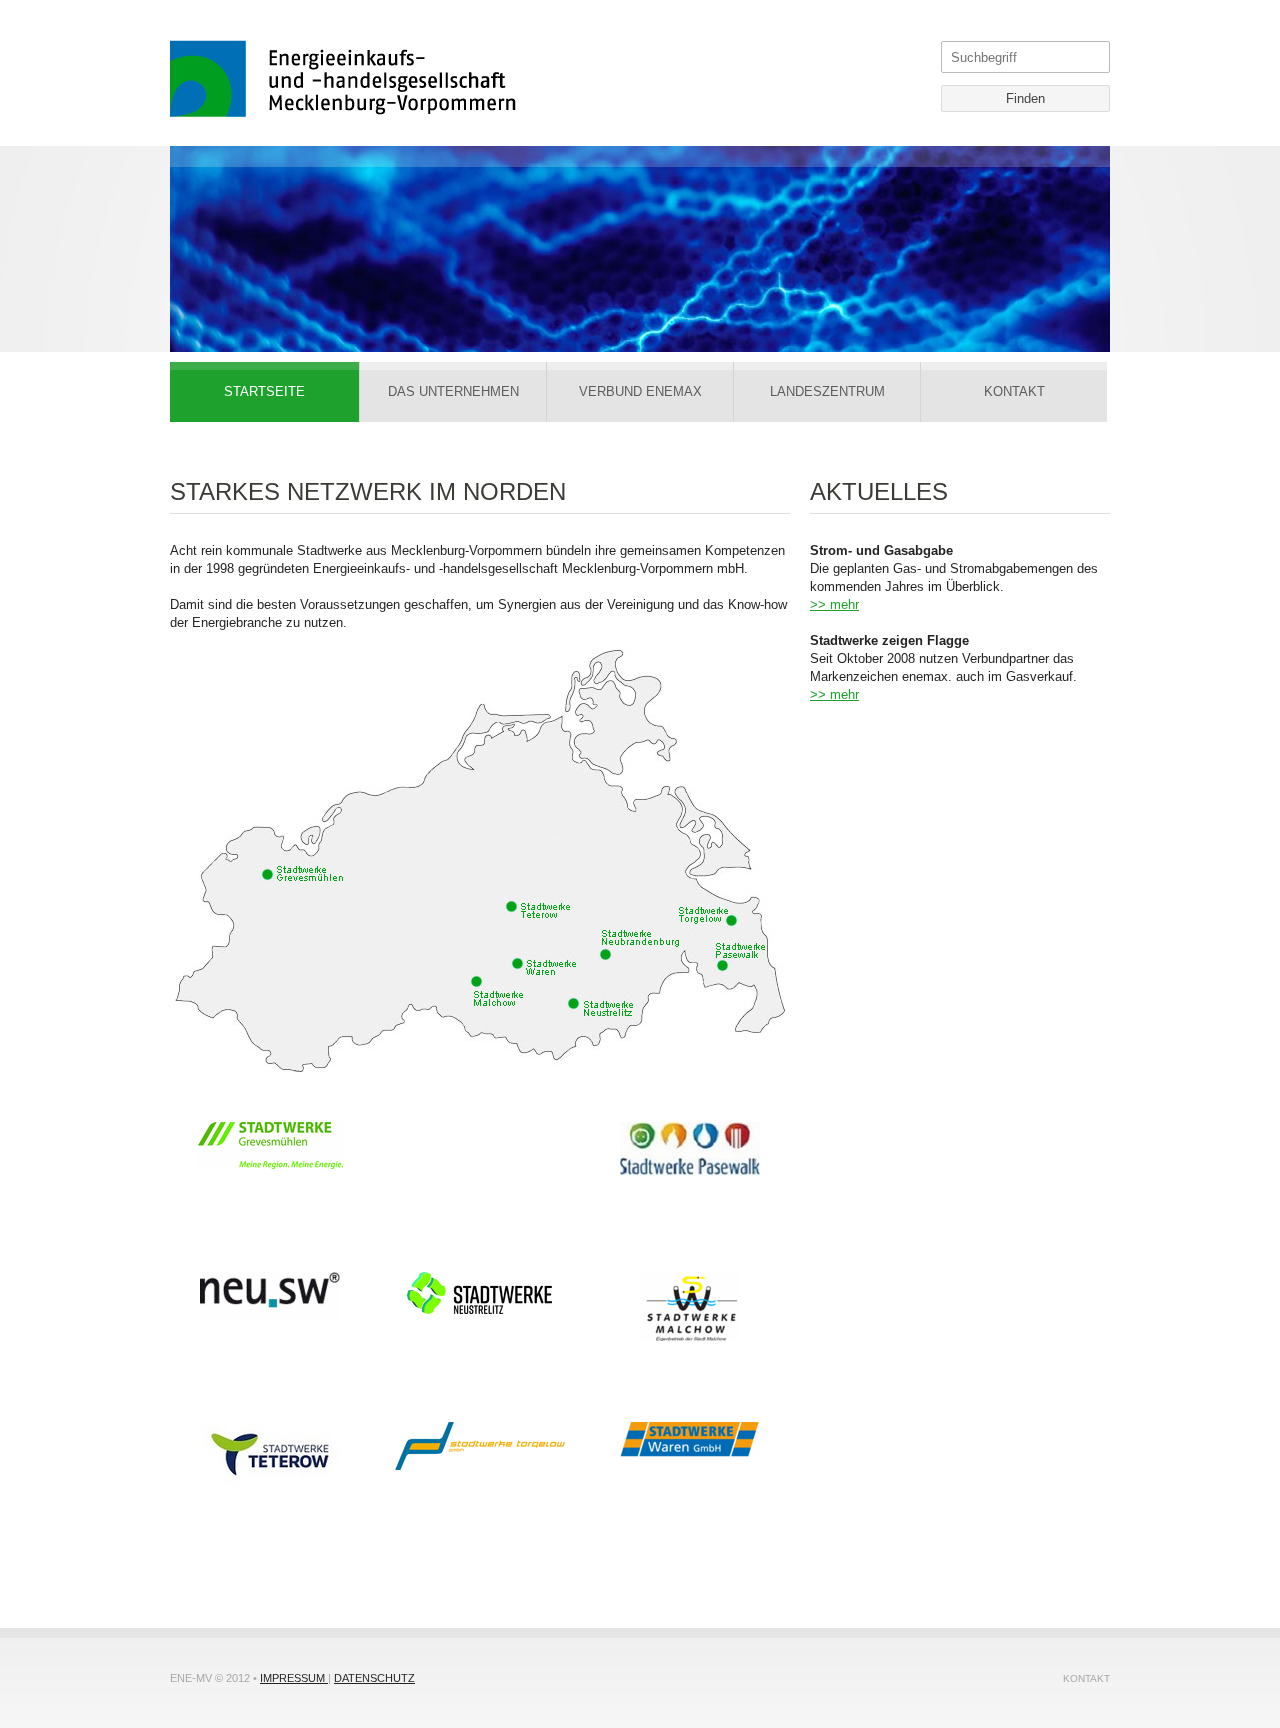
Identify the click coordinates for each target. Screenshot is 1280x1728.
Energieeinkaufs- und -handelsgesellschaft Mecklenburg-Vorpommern (343, 79)
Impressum (294, 1678)
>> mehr (834, 604)
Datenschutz (374, 1678)
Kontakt (1086, 1678)
